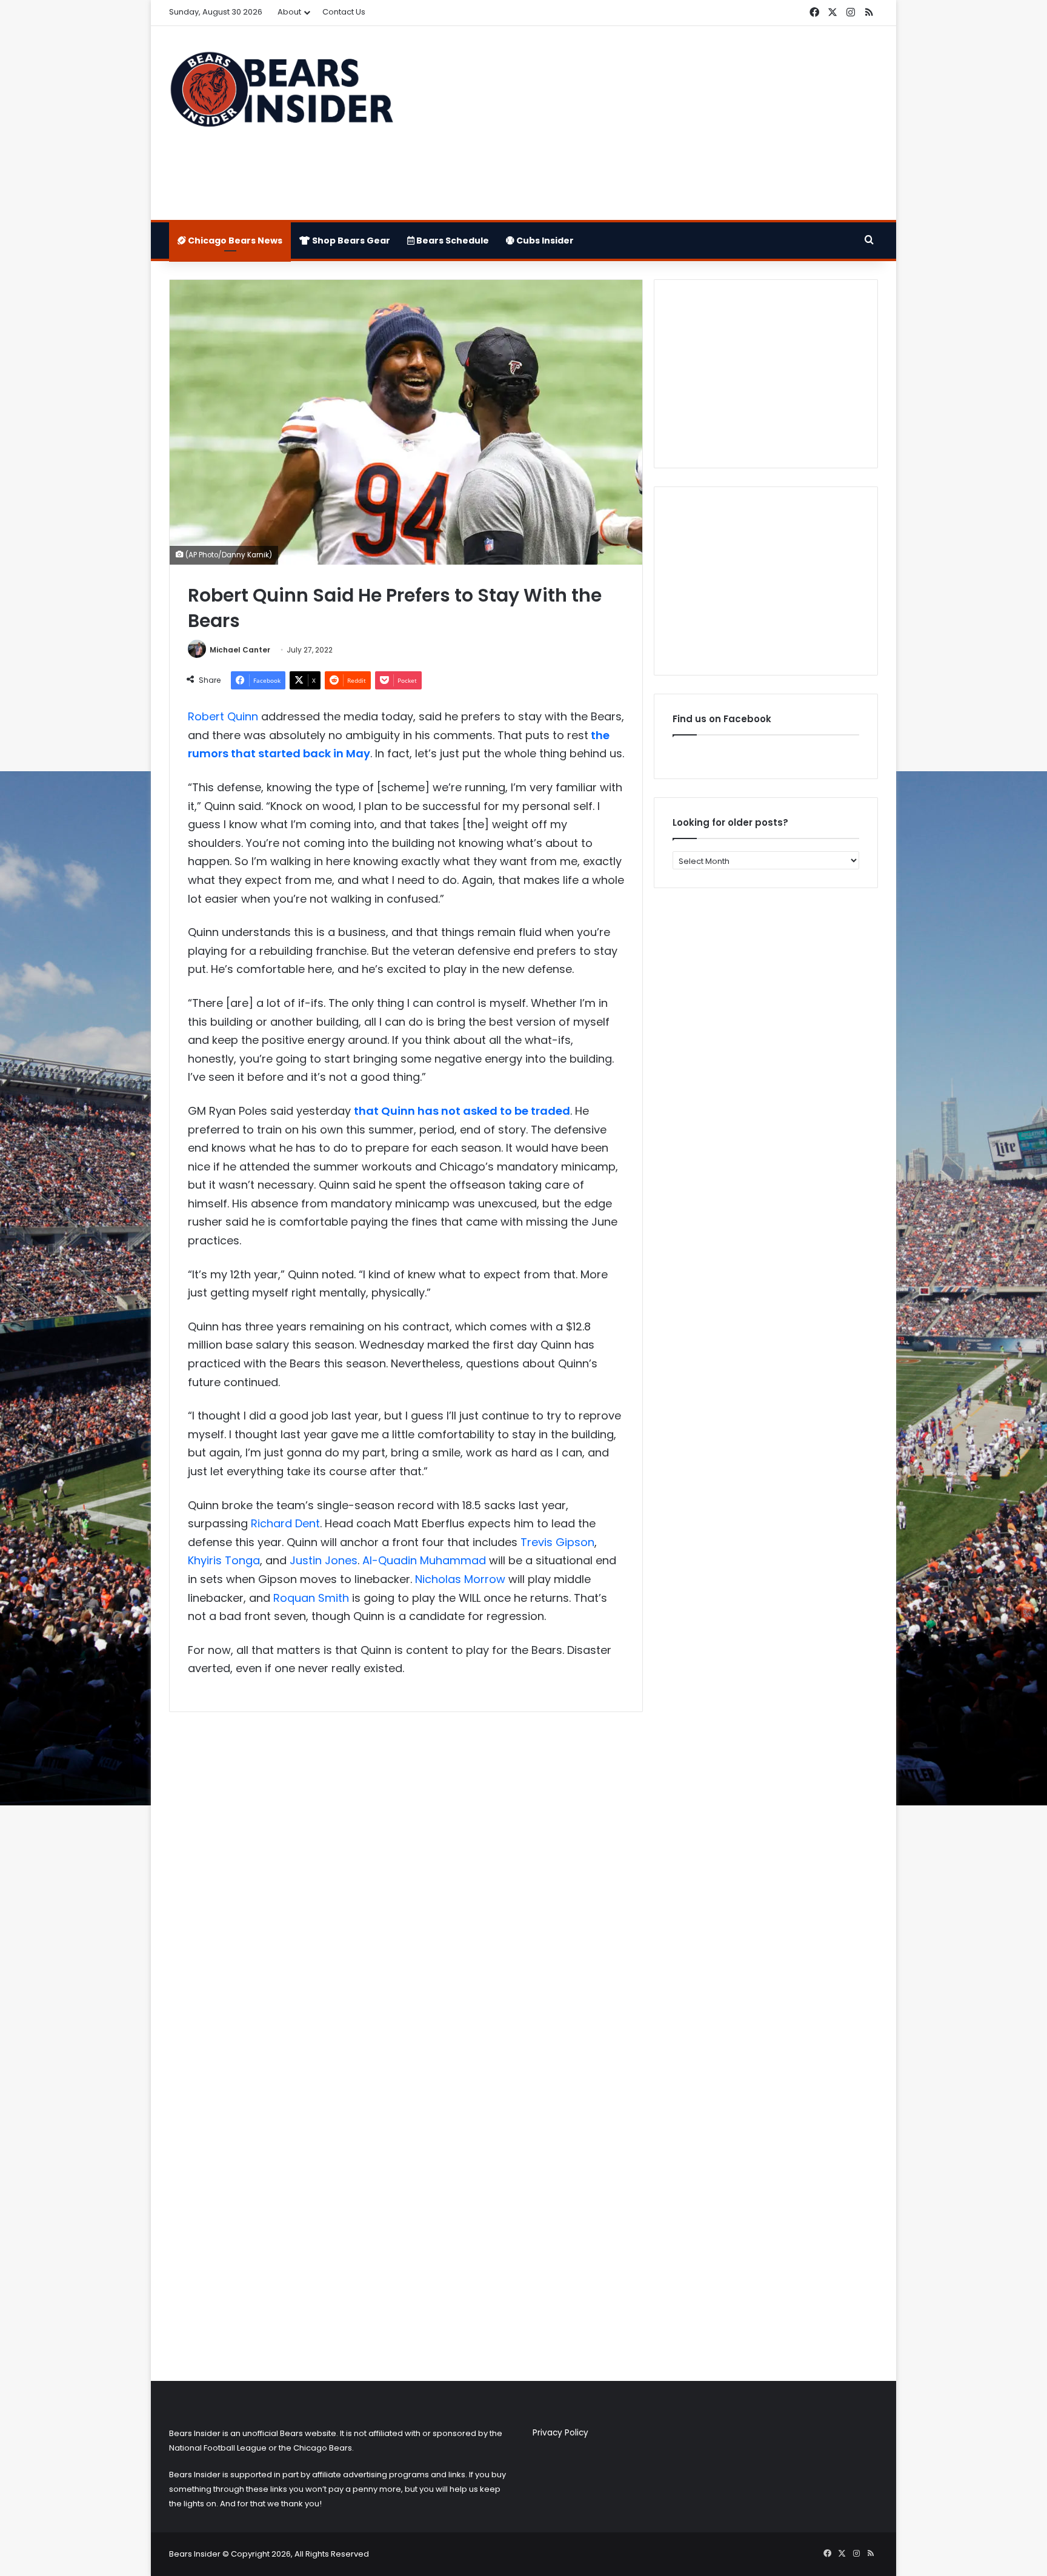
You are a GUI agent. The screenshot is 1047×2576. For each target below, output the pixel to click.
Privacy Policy (560, 2433)
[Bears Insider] (281, 95)
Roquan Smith (311, 1598)
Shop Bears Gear (350, 241)
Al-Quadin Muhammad (424, 1560)
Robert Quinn (223, 716)
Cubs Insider (544, 241)
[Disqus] (406, 1882)
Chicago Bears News (234, 241)
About (289, 12)
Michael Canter (240, 650)
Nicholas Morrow (460, 1579)
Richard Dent (285, 1523)
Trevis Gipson (557, 1542)
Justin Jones (324, 1560)
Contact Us (344, 12)
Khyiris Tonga (224, 1560)
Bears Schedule (452, 241)
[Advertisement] (645, 123)
